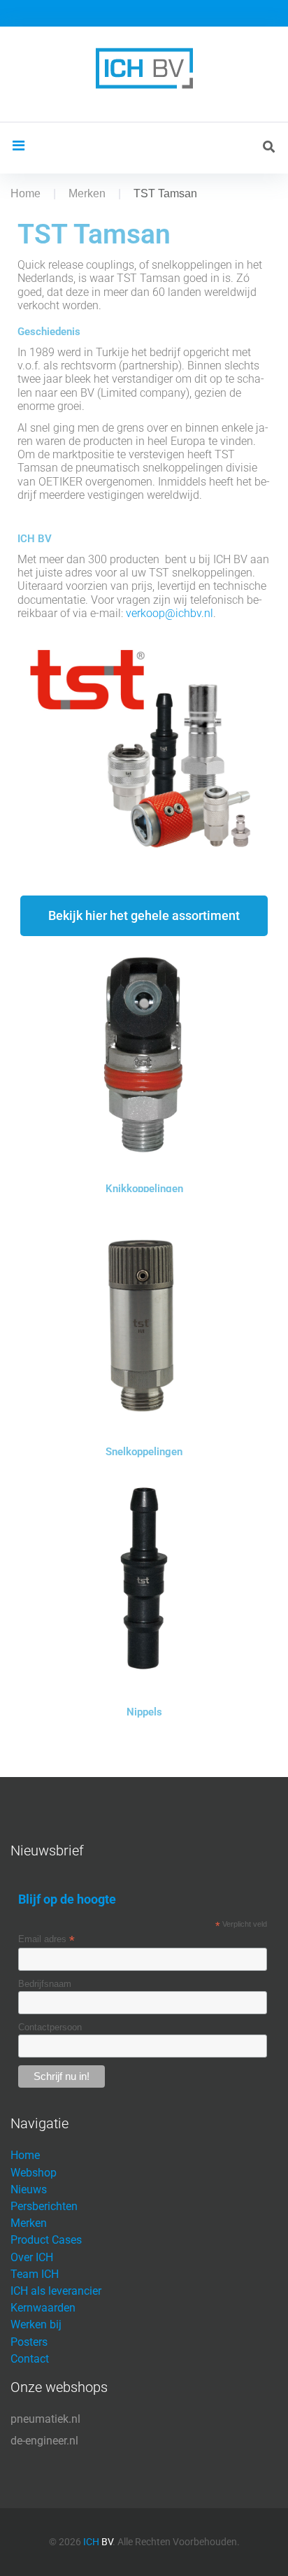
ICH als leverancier (56, 2291)
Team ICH (35, 2274)
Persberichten (44, 2206)
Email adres (46, 1939)
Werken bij (36, 2324)
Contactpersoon (50, 2027)
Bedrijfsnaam (45, 1984)
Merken (87, 193)
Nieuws (29, 2189)
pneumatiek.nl (45, 2419)
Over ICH (32, 2257)
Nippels (144, 1712)
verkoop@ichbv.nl (170, 613)
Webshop (34, 2173)
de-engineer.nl (44, 2441)
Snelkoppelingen (144, 1452)
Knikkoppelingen (144, 1189)
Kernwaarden (43, 2308)
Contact (30, 2359)
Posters (29, 2342)
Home (26, 193)
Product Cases (46, 2240)
